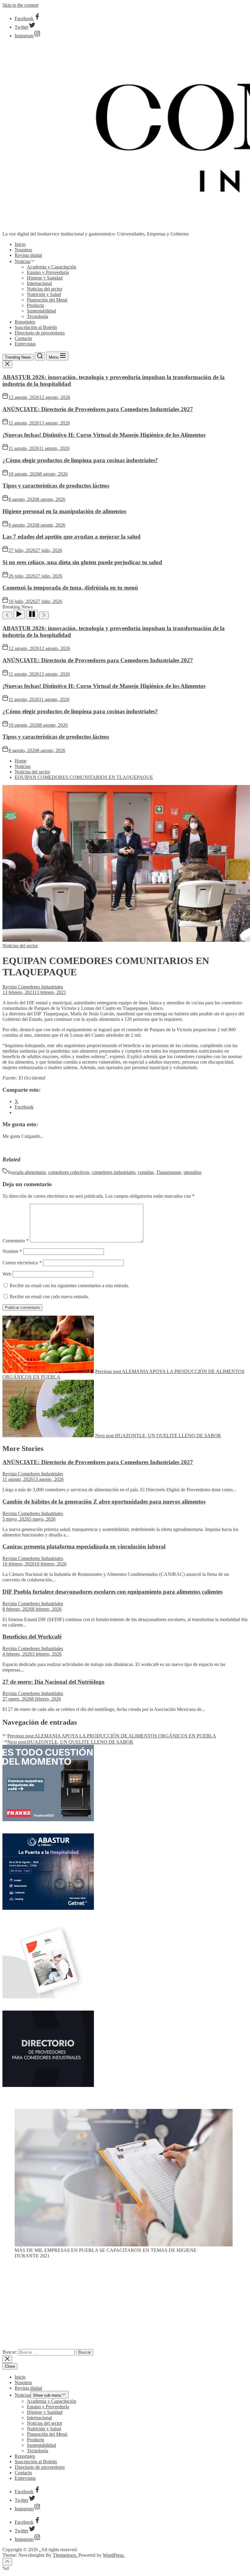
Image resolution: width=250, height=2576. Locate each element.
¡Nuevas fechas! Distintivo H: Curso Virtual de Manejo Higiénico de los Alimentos (104, 435)
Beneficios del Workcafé (32, 1637)
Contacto (23, 338)
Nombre (12, 1251)
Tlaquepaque (169, 1172)
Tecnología (37, 316)
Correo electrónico (22, 1263)
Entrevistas (25, 344)
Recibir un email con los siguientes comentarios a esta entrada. (70, 1286)
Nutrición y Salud (44, 294)
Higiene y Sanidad (45, 278)
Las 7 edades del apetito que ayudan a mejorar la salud (71, 537)
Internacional (39, 283)
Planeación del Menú (47, 300)
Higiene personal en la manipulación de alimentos (64, 511)
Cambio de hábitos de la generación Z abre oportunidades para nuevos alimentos (104, 1502)
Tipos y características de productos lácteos (56, 486)
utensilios (193, 1172)
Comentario (16, 1241)
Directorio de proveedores (40, 333)
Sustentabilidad (41, 311)
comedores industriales (114, 1172)
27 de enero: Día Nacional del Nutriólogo (54, 1682)
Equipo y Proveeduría (48, 272)
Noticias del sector (45, 289)
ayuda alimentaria (29, 1172)
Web (7, 1274)
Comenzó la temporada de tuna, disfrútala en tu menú (70, 588)
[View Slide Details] (124, 2245)
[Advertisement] (125, 2306)
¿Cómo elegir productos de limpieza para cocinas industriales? (80, 460)
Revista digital (28, 255)
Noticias (23, 261)
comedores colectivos (69, 1172)
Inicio (20, 244)
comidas (146, 1172)
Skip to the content (20, 5)
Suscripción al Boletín (36, 327)
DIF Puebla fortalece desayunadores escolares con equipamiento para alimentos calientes (112, 1592)
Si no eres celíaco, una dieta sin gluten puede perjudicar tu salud (82, 562)
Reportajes (25, 322)
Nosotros (23, 250)
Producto (36, 305)
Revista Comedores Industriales (33, 987)
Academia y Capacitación (52, 267)
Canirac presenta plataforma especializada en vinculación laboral (84, 1546)
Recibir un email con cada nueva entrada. (49, 1297)
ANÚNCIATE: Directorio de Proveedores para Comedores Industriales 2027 (98, 409)
